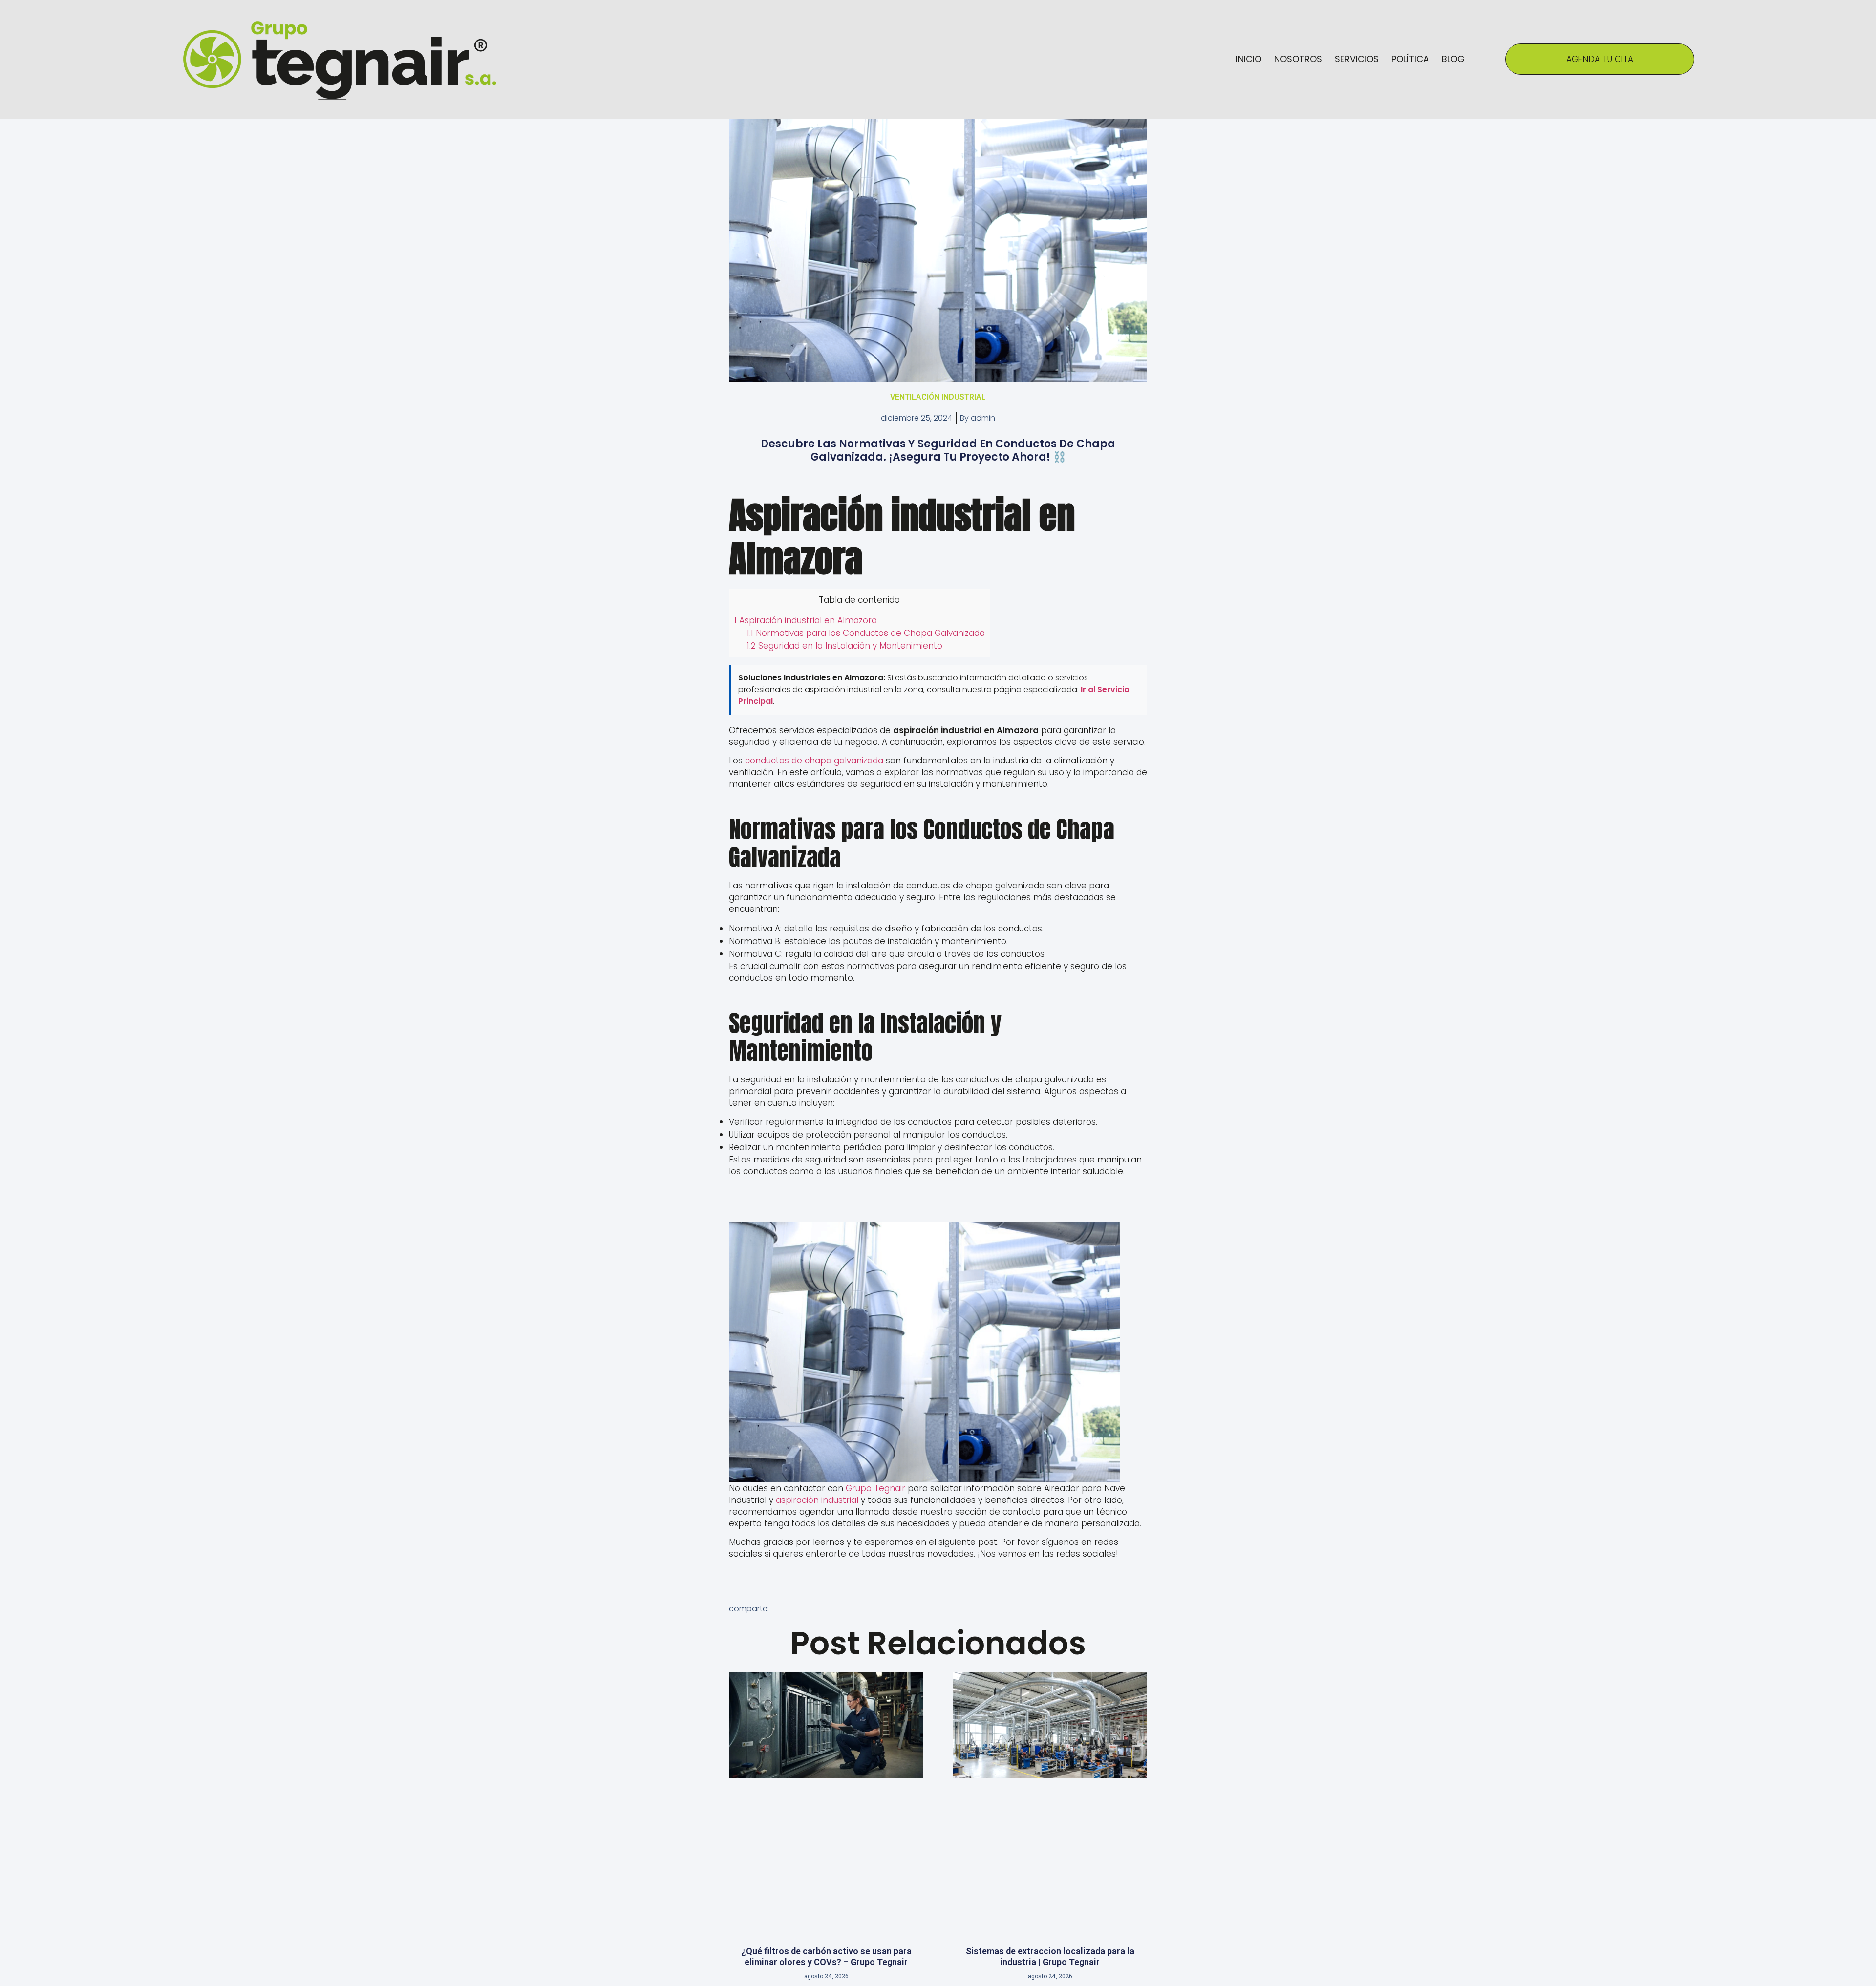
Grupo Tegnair (875, 1488)
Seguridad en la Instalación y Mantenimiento (845, 646)
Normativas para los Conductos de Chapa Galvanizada (866, 633)
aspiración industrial (817, 1500)
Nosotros (1298, 59)
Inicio (1249, 59)
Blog (1453, 59)
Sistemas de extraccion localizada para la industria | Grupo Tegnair (1050, 1956)
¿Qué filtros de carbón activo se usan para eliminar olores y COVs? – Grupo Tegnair (826, 1956)
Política (1410, 59)
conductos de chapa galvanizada (814, 761)
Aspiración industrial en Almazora (806, 620)
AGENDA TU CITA (1600, 59)
